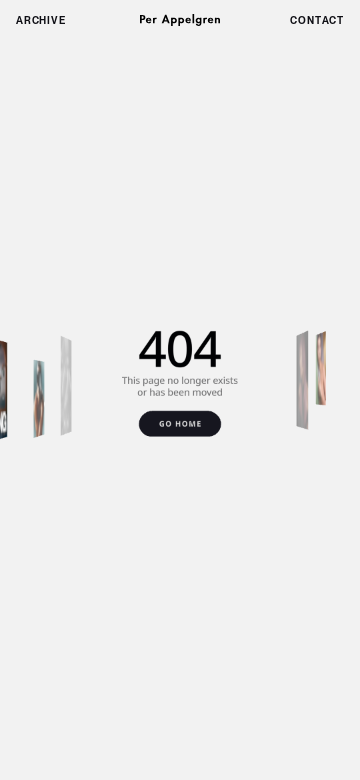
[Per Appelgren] (180, 20)
